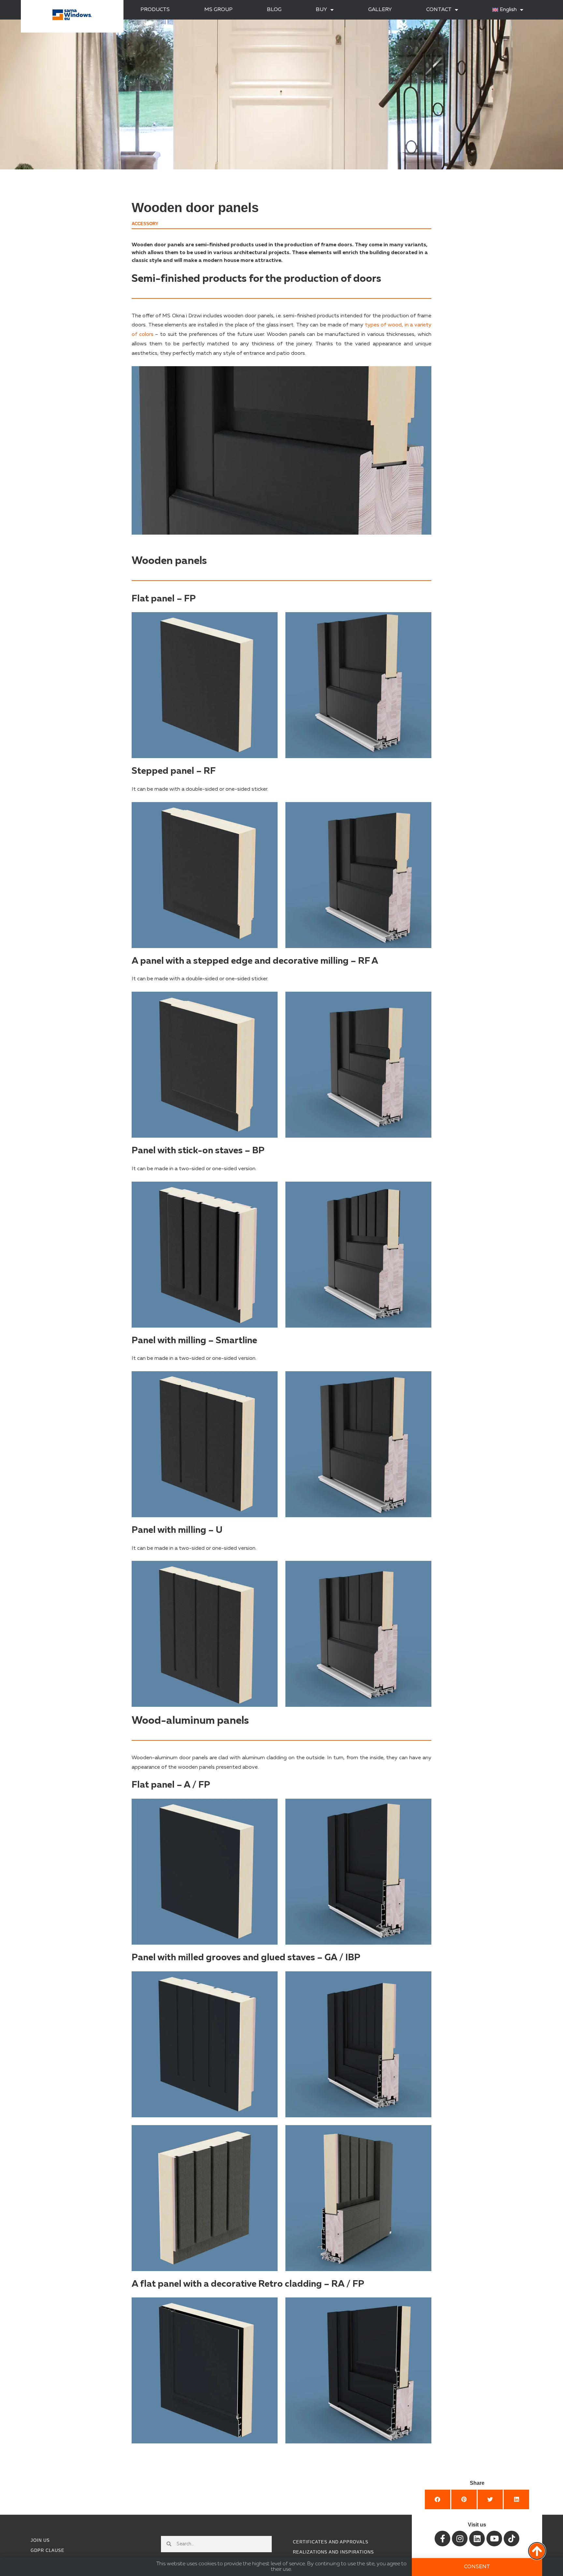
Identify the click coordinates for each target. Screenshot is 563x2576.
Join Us (40, 2540)
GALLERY (380, 10)
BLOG (274, 10)
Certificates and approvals (331, 2542)
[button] (438, 2499)
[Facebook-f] (442, 2539)
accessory (145, 224)
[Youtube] (494, 2539)
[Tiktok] (512, 2539)
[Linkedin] (477, 2539)
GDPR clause (48, 2550)
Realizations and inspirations (333, 2552)
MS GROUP (218, 10)
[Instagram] (460, 2539)
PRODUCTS (155, 10)
